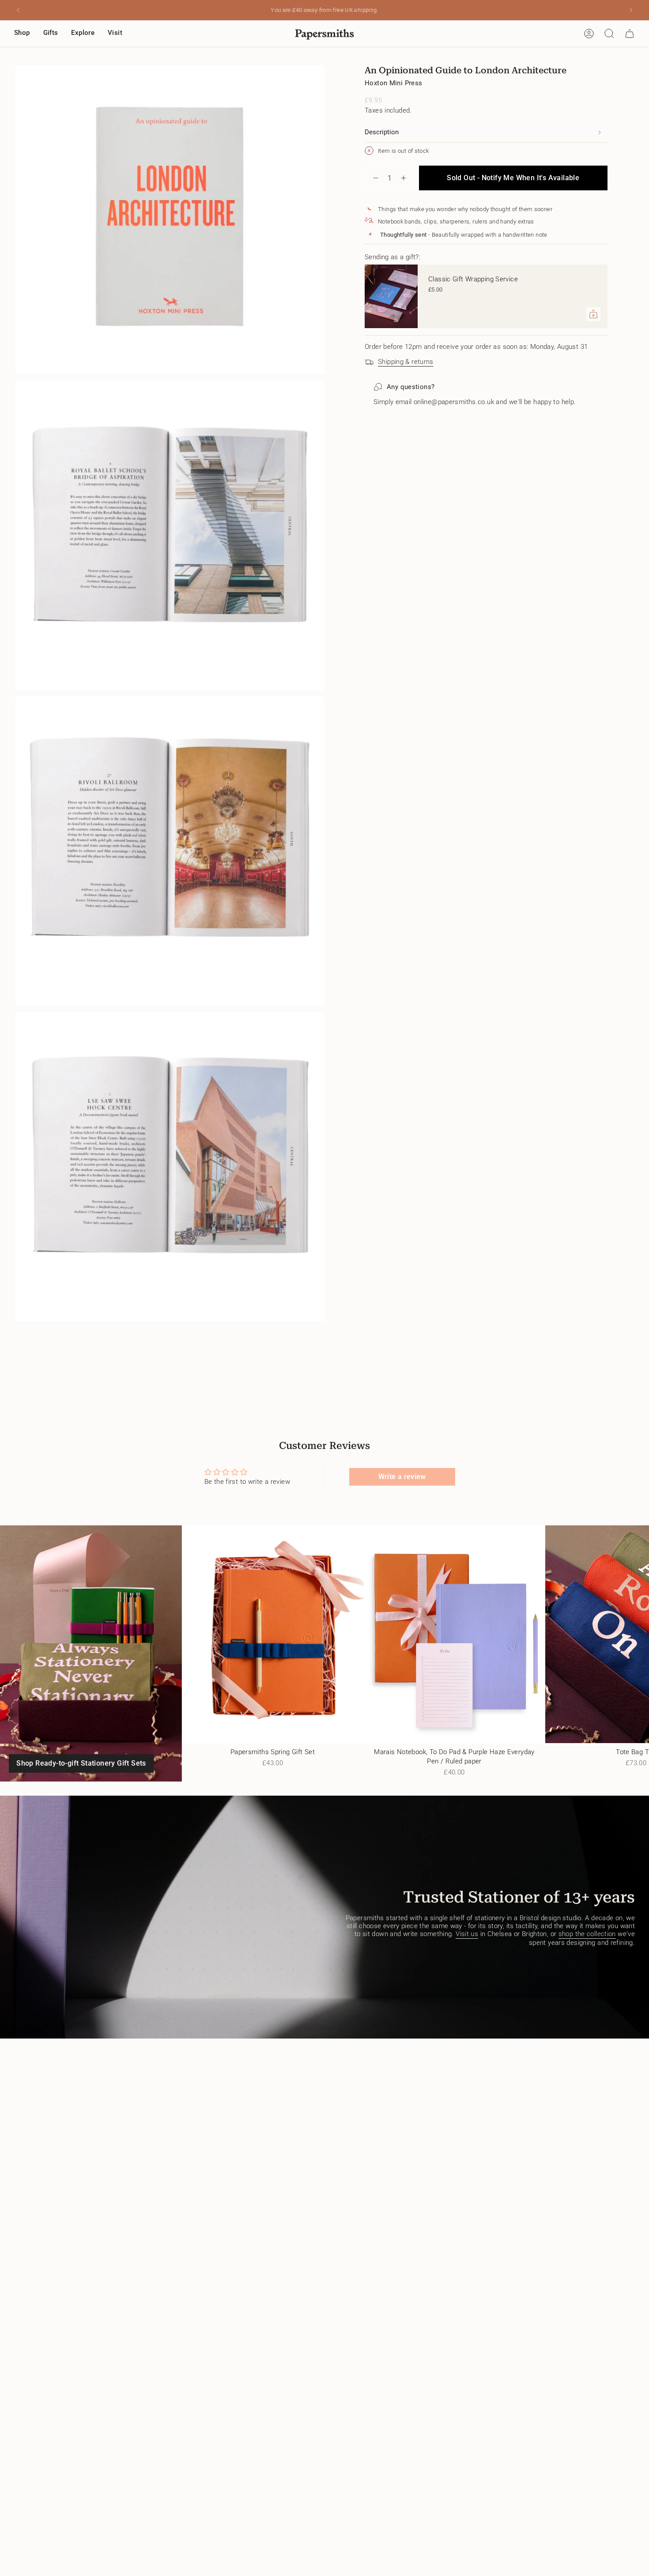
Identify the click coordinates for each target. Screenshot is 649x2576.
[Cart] (630, 34)
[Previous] (18, 10)
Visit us (467, 1934)
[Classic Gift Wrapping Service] (391, 296)
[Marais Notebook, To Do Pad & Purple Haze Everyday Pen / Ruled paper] (454, 1634)
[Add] (593, 314)
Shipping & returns (406, 362)
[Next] (631, 10)
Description (382, 132)
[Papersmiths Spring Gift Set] (273, 1634)
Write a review (402, 1477)
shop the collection (587, 1934)
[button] (22, 34)
